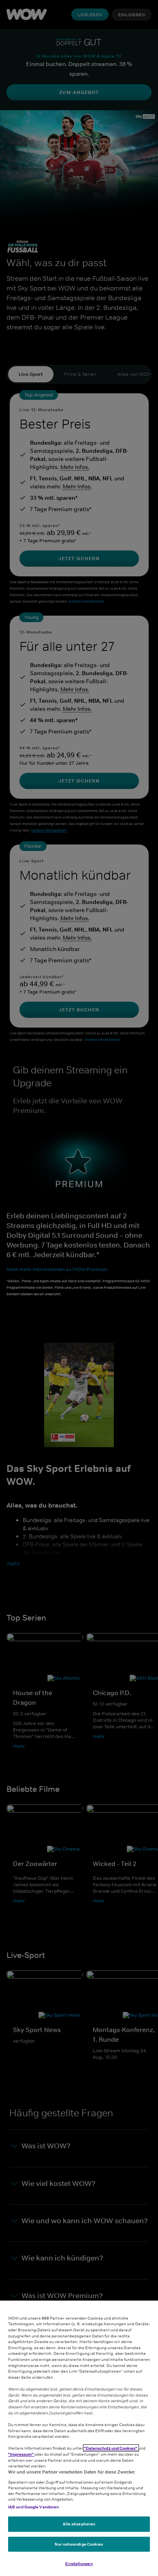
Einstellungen (79, 2563)
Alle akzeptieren (79, 2524)
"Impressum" (21, 2454)
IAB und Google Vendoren (33, 2507)
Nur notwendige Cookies (79, 2544)
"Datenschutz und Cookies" (111, 2448)
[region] (79, 2438)
